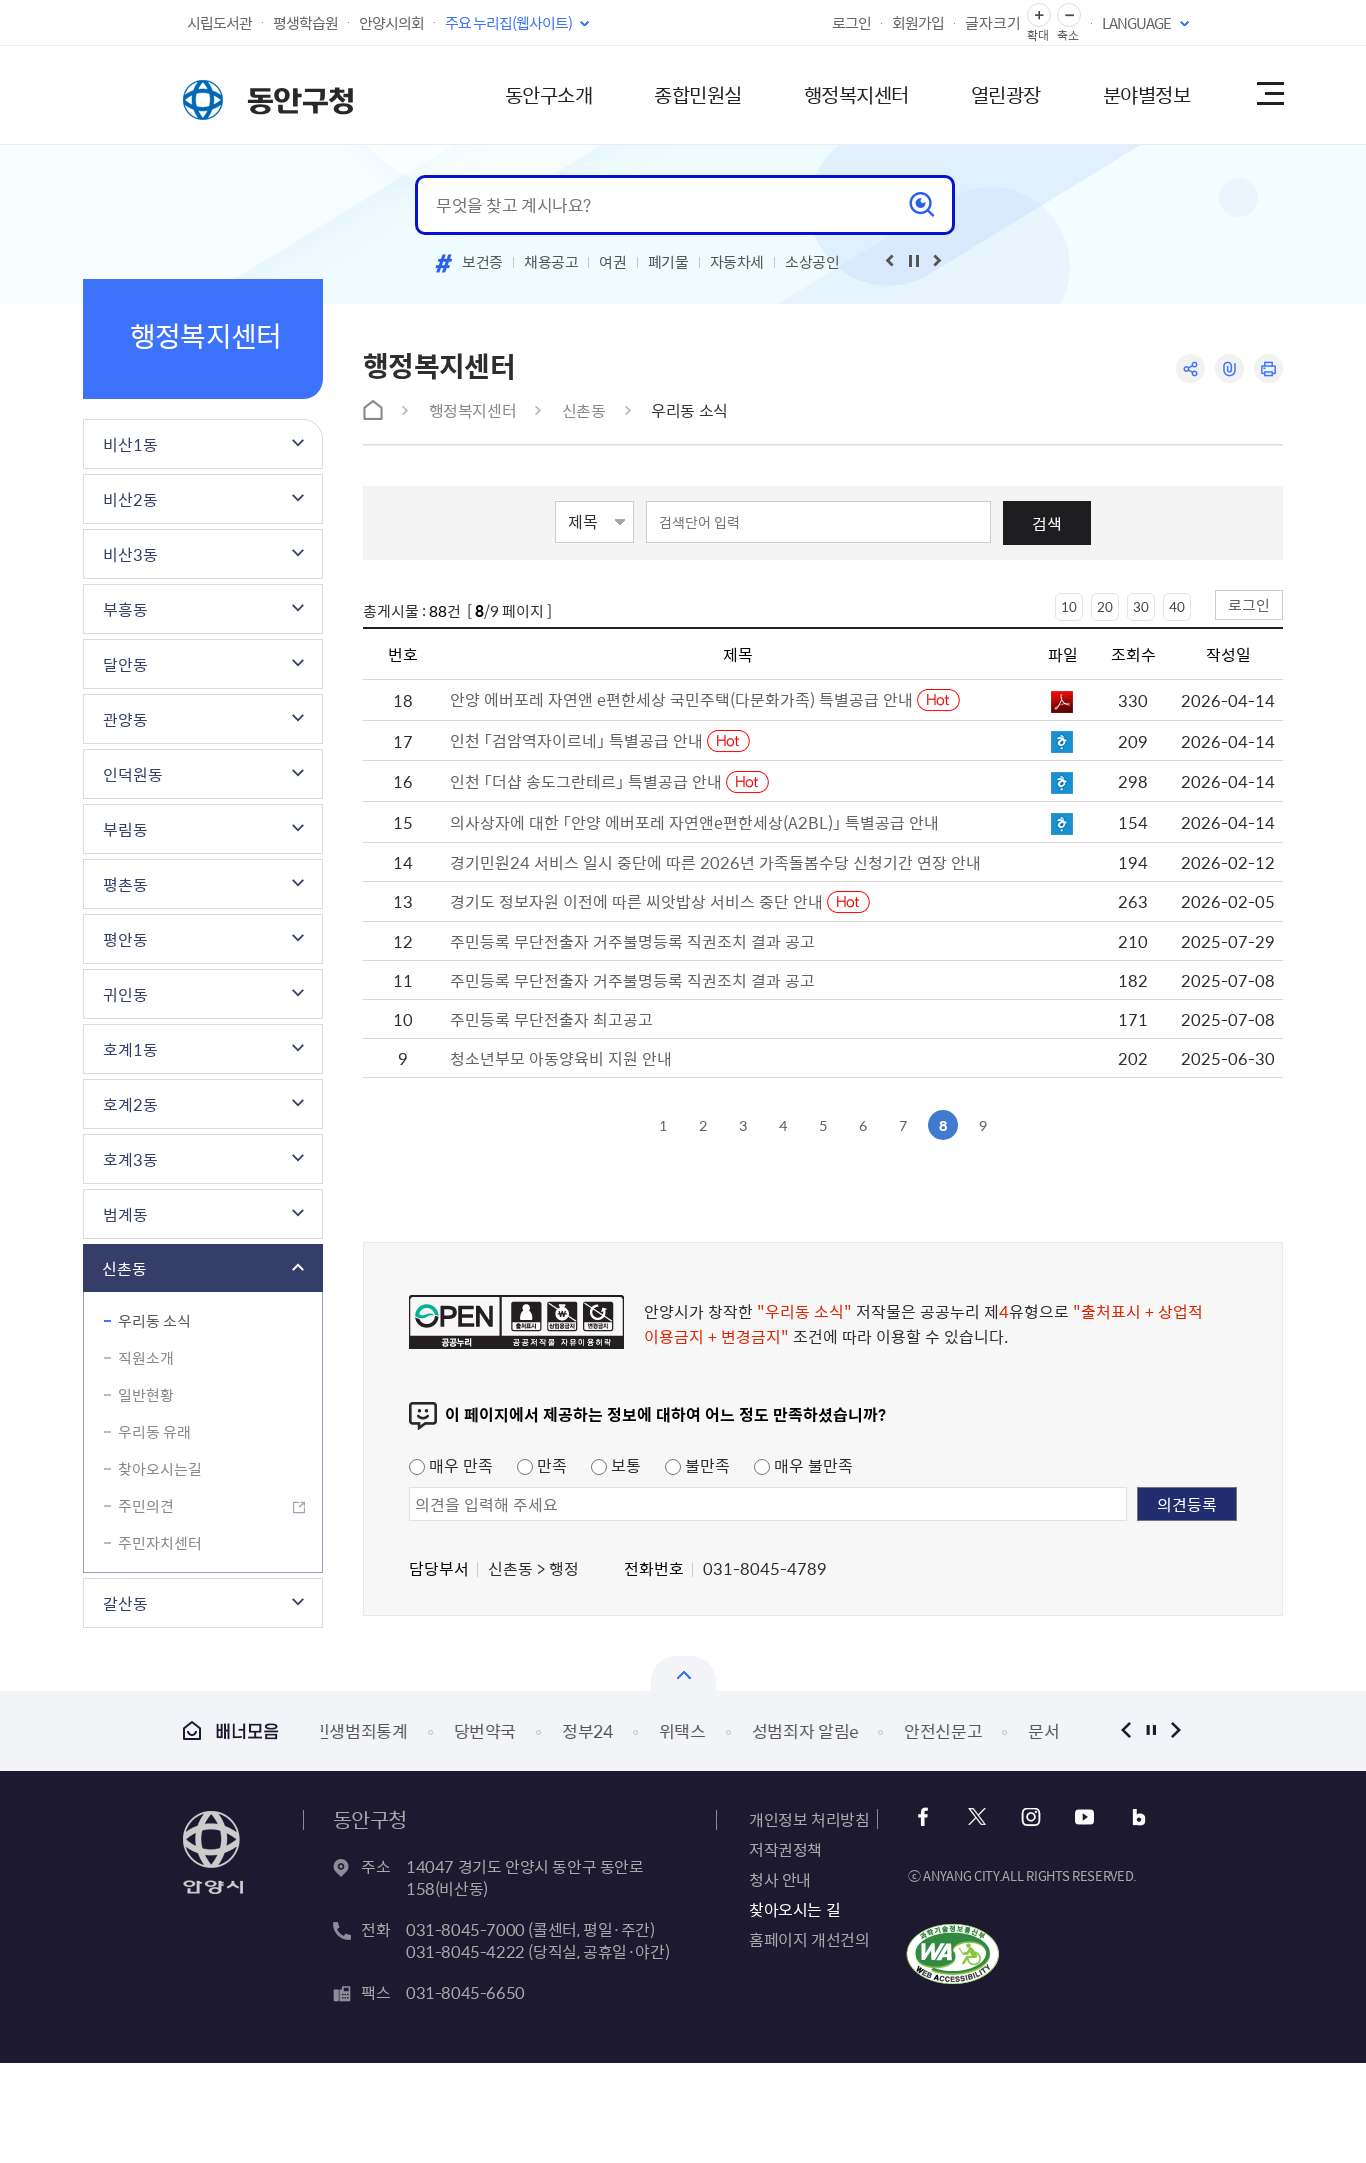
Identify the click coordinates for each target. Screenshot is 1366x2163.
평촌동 (125, 884)
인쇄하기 (1268, 368)
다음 (1175, 1730)
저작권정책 (785, 1849)
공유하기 (1190, 368)
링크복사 (1229, 368)
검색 (1047, 523)
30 (1141, 606)
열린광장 (1006, 94)
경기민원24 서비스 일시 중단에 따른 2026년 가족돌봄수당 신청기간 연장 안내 (715, 862)
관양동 (125, 719)
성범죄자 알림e (685, 1730)
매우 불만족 (811, 1465)
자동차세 (737, 262)
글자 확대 (1039, 15)
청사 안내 (780, 1879)
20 (1105, 606)
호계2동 (130, 1104)
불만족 (705, 1465)
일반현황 (146, 1395)
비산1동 (130, 444)
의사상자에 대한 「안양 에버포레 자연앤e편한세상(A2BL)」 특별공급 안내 (694, 822)
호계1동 (130, 1049)
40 (1177, 606)
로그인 (851, 23)
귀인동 (125, 994)
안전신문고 (823, 1730)
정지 (1150, 1730)
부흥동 (125, 609)
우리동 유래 (154, 1432)
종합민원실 (698, 94)
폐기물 (668, 262)
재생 (914, 261)
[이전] (890, 261)
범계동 (125, 1214)
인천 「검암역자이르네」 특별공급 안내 (578, 740)
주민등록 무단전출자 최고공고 (551, 1019)
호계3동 (130, 1159)
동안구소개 (549, 94)
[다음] (938, 261)
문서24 (933, 1730)
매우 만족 (459, 1465)
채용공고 (551, 262)
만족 (550, 1465)
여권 (612, 262)
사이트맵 (1269, 95)
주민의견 (146, 1506)
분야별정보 (1147, 94)
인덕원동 (133, 774)
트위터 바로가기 (976, 1817)
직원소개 (146, 1358)
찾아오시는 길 (794, 1909)
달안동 (125, 664)
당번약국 (365, 1730)
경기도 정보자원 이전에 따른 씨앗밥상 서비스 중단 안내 (638, 901)
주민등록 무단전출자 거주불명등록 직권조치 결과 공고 (632, 941)
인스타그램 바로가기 (1030, 1817)
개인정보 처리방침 (809, 1819)
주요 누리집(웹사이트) (508, 23)
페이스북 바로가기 (922, 1817)
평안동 (125, 939)
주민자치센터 (160, 1543)
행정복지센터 (856, 94)
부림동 (125, 829)
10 (1069, 606)
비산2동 (130, 499)
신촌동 (124, 1268)
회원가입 (918, 23)
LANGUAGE (1136, 23)
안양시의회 (391, 23)
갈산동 (125, 1603)
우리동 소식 (154, 1321)
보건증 (482, 262)
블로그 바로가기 (1138, 1817)
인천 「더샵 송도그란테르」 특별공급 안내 (588, 781)
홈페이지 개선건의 (809, 1939)
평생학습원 (305, 23)
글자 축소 (1069, 15)
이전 (1125, 1730)
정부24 (467, 1730)
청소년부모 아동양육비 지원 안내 (561, 1058)
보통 (624, 1465)
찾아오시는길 (160, 1469)
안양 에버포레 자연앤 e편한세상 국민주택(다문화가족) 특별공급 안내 (683, 699)
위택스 (562, 1730)
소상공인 (812, 262)
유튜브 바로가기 (1084, 1817)
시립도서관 (219, 23)
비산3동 (130, 554)
